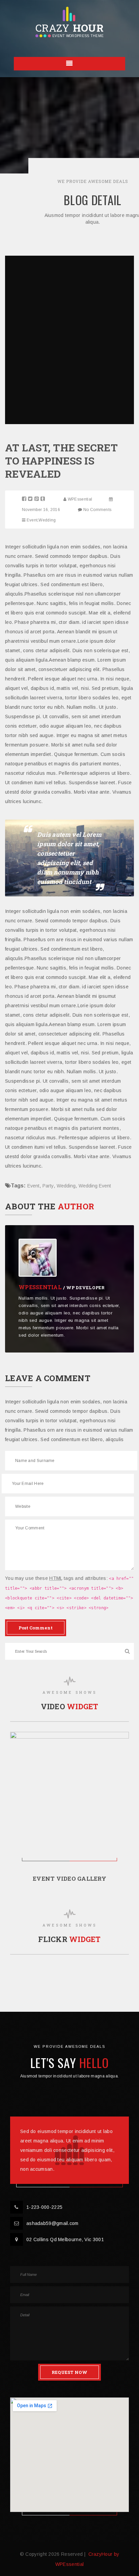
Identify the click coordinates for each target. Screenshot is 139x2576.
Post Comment (36, 1628)
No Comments (97, 510)
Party (48, 1186)
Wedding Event (95, 1186)
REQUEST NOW (69, 2372)
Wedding (47, 520)
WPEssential (80, 499)
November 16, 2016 (41, 510)
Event (32, 520)
